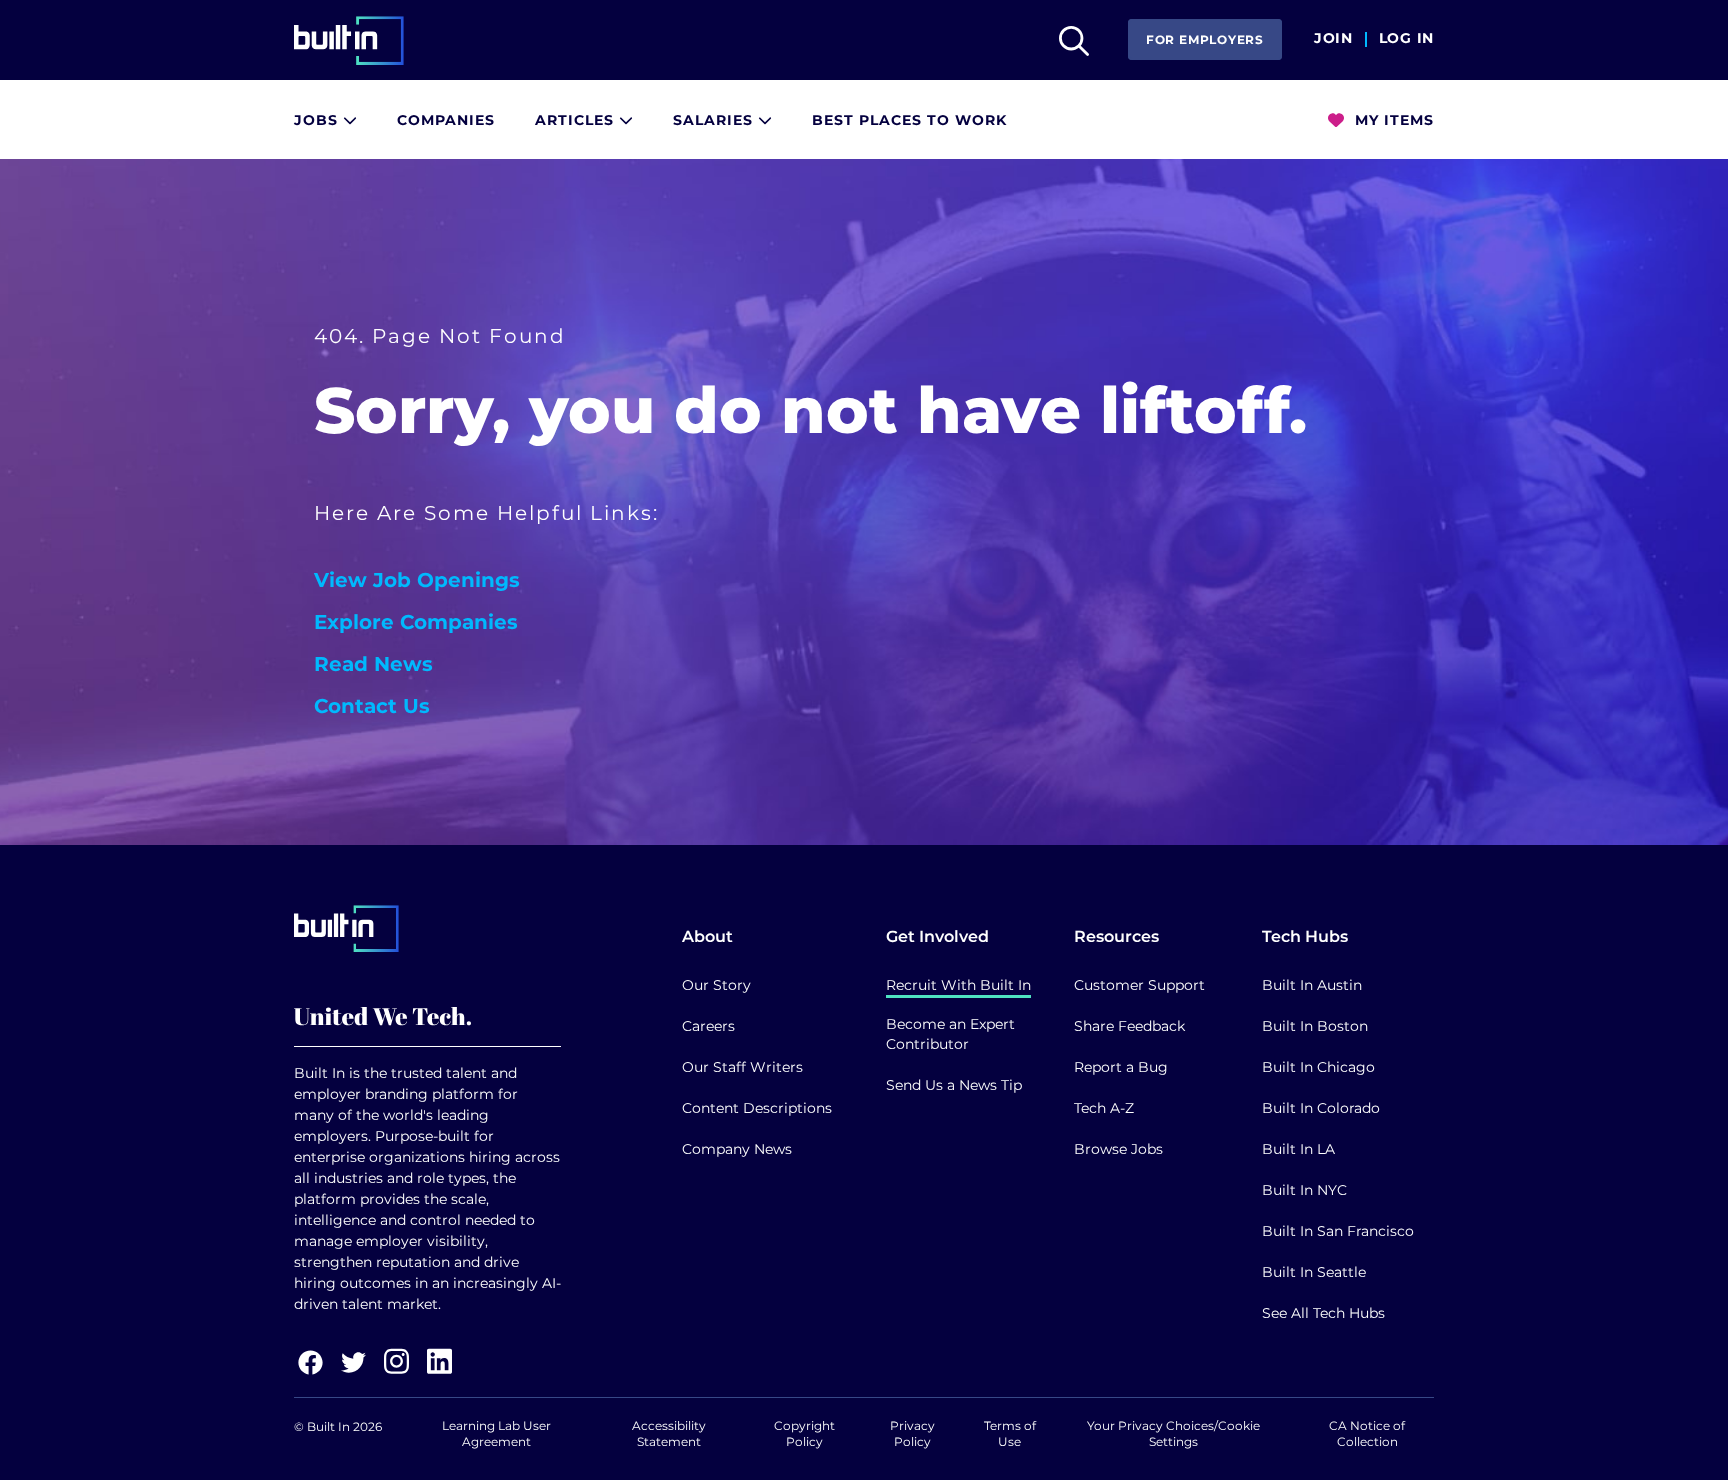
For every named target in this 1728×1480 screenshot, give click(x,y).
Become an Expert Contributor (950, 1034)
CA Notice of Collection (1367, 1433)
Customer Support (1139, 985)
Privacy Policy (912, 1433)
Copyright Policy (804, 1433)
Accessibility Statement (669, 1433)
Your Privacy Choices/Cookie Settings (1173, 1433)
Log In (1406, 39)
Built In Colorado (1321, 1108)
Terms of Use (1010, 1433)
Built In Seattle (1314, 1272)
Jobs (318, 120)
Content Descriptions (757, 1108)
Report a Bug (1121, 1067)
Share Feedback (1129, 1026)
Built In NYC (1304, 1190)
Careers (708, 1026)
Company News (737, 1149)
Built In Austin (1312, 985)
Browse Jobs (1118, 1149)
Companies (446, 120)
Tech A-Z (1104, 1108)
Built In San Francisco (1338, 1231)
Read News (373, 664)
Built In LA (1298, 1149)
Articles (577, 120)
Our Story (716, 985)
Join (1333, 39)
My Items (1392, 120)
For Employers (1205, 39)
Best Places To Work (909, 120)
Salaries (715, 120)
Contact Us (372, 706)
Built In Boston (1315, 1026)
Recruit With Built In (958, 985)
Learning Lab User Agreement (496, 1433)
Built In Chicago (1318, 1067)
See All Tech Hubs (1323, 1313)
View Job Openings (417, 580)
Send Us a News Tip (954, 1085)
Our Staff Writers (742, 1067)
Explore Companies (416, 622)
